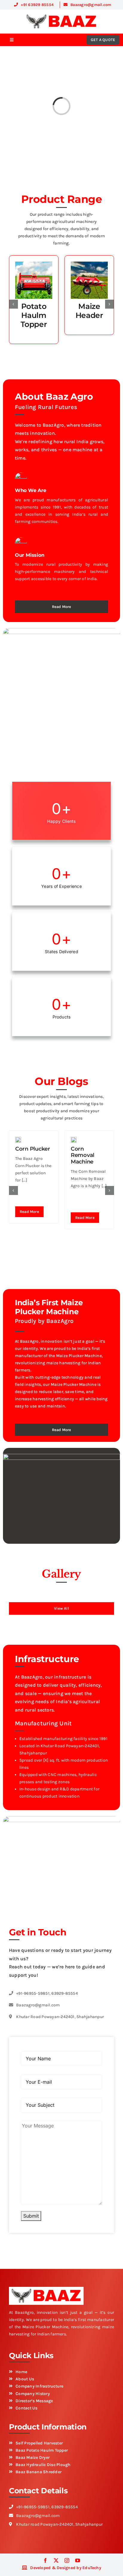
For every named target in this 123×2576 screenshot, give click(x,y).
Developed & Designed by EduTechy (66, 2568)
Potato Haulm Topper (34, 315)
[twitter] (56, 2560)
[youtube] (78, 2560)
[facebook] (45, 2560)
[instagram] (67, 2560)
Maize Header (89, 311)
